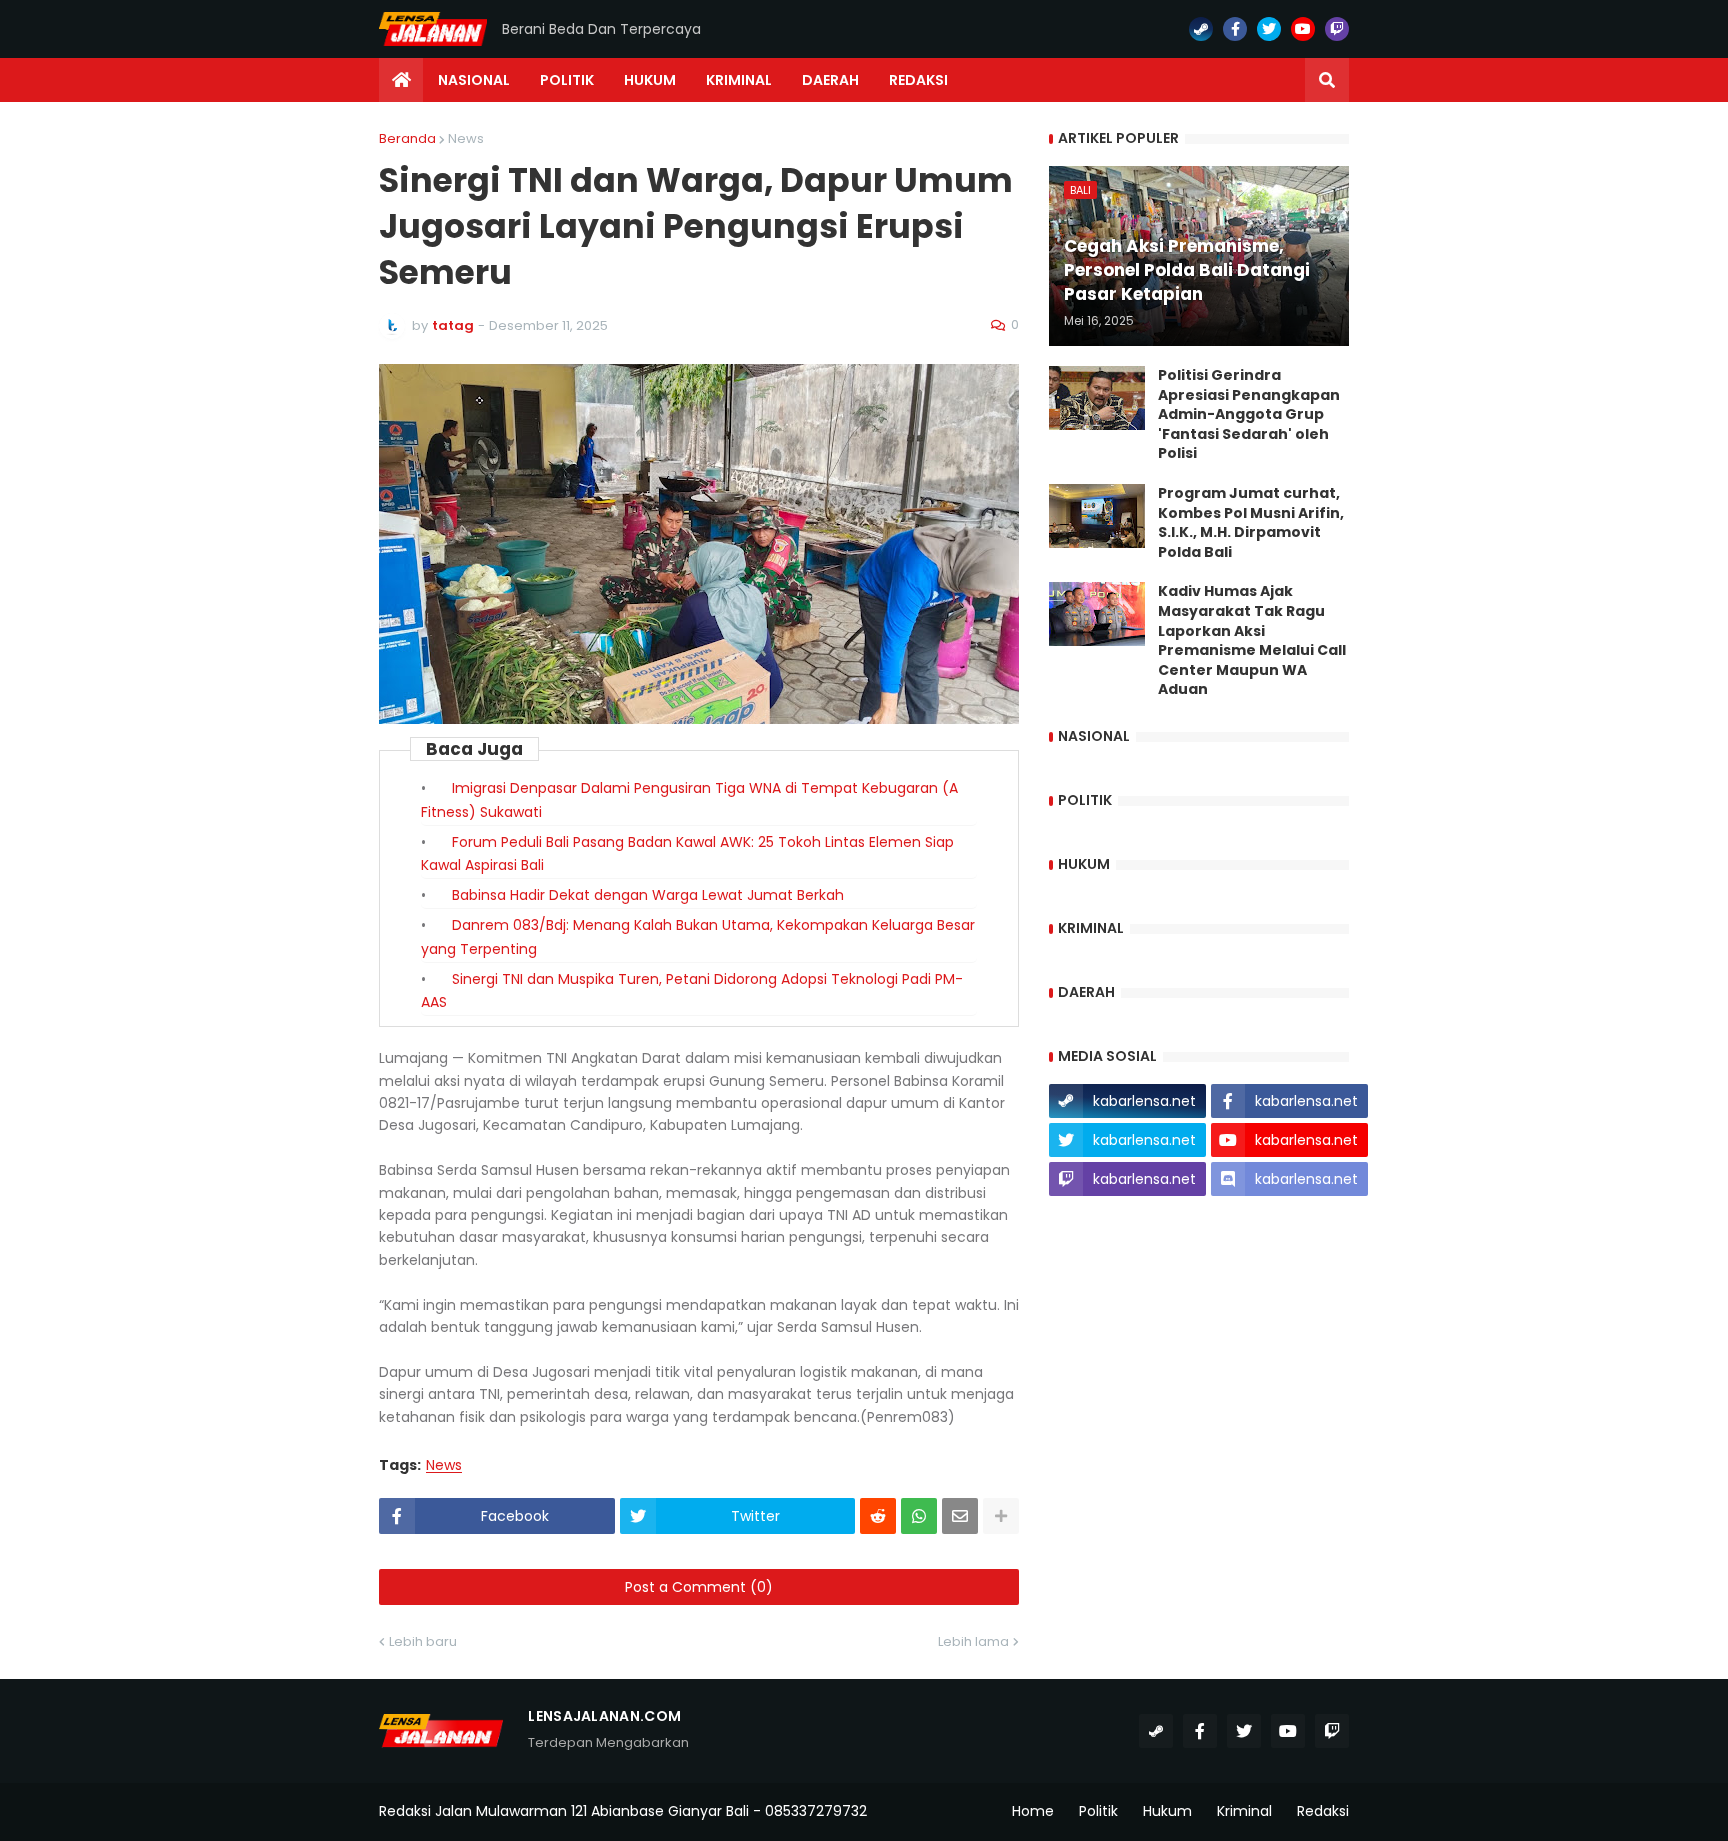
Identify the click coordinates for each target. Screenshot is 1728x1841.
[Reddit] (878, 1516)
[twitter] (1269, 29)
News (466, 138)
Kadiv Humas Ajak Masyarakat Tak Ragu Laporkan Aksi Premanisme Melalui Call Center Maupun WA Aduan (1252, 640)
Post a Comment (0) (699, 1587)
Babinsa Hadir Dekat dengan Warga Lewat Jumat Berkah (648, 895)
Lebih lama (973, 1641)
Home (1033, 1811)
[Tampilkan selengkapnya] (1001, 1516)
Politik (1098, 1811)
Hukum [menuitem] (650, 80)
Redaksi (1323, 1811)
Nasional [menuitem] (474, 80)
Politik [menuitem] (567, 80)
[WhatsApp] (919, 1516)
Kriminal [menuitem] (739, 80)
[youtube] (1303, 29)
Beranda (407, 138)
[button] (1327, 80)
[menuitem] (401, 80)
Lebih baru (423, 1641)
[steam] (1201, 29)
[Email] (960, 1516)
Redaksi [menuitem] (918, 80)
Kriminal (1244, 1811)
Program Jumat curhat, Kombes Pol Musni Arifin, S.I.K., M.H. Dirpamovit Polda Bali (1251, 523)
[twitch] (1337, 29)
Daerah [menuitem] (830, 80)
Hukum (1167, 1811)
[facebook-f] (1235, 29)
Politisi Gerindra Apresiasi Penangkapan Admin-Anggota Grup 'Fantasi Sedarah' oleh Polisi (1249, 414)
